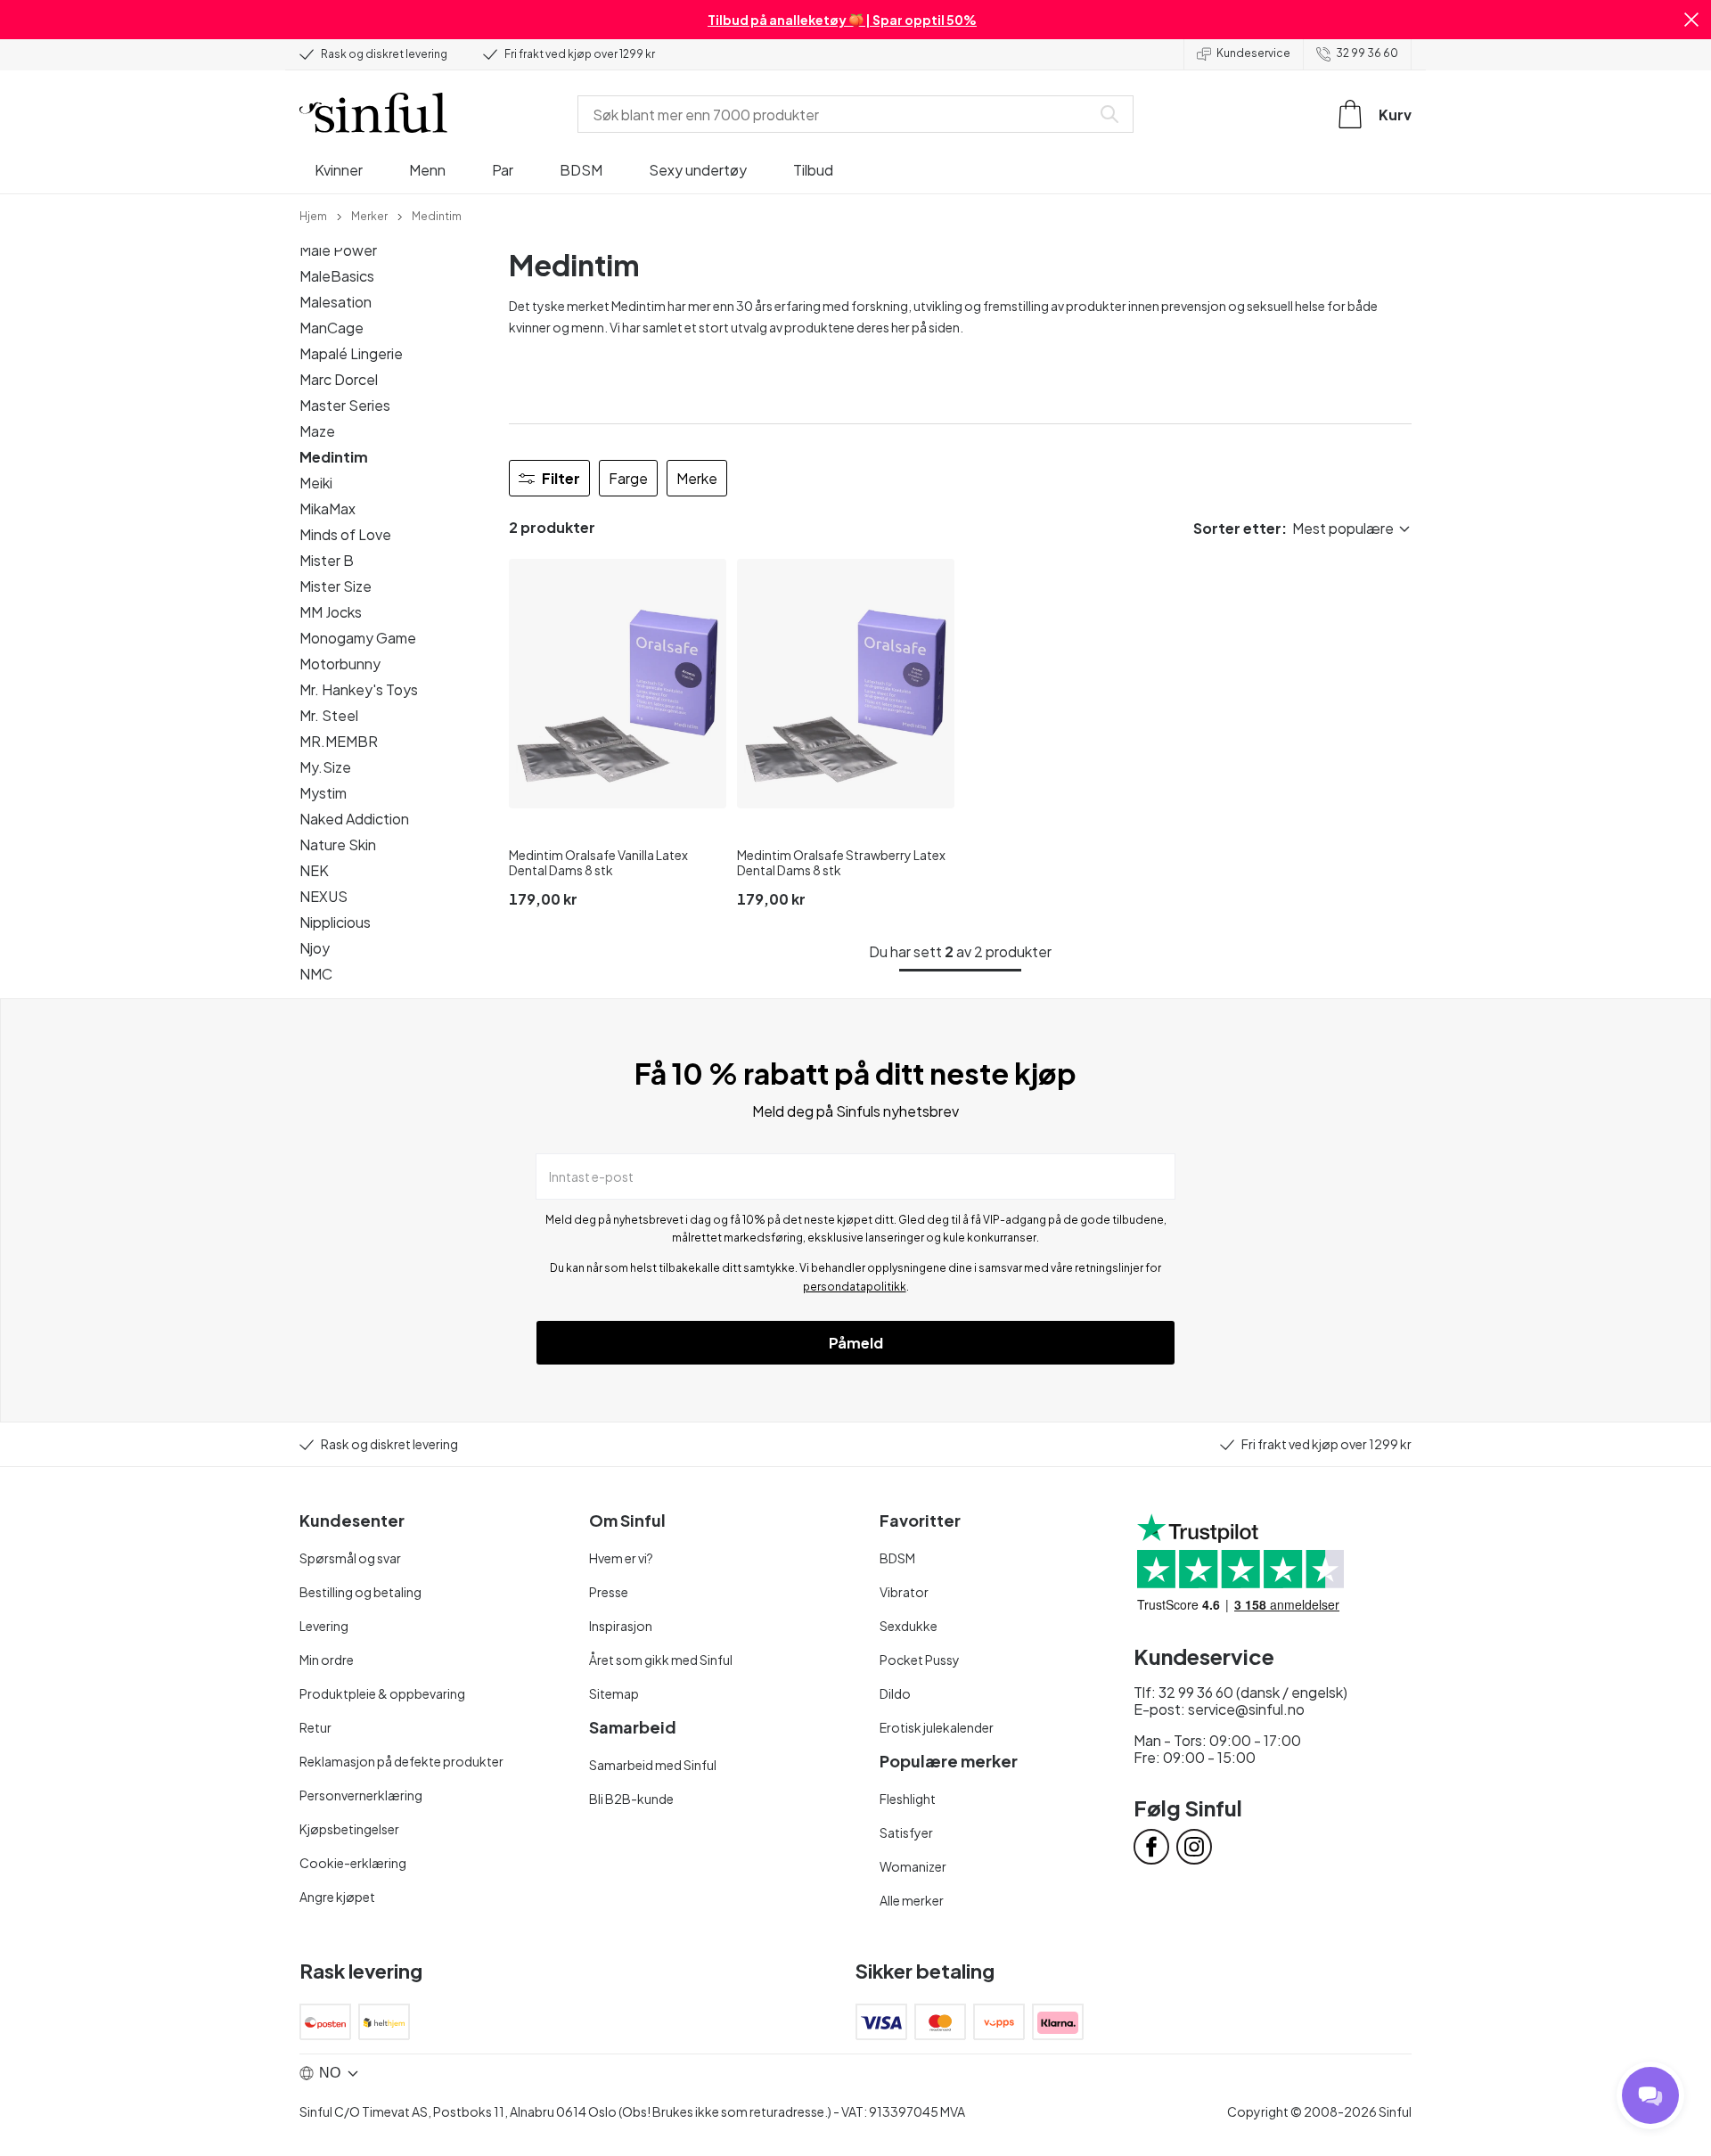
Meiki (316, 483)
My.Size (325, 767)
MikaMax (327, 508)
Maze (317, 431)
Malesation (336, 302)
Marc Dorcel (339, 379)
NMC (316, 974)
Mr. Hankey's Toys (359, 689)
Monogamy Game (358, 638)
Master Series (345, 405)
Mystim (323, 793)
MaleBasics (337, 276)
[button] (1691, 20)
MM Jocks (331, 612)
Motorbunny (340, 664)
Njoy (315, 948)
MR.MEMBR (339, 741)
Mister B (327, 560)
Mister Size (336, 586)
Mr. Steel (329, 715)
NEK (314, 870)
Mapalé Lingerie (351, 353)
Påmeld (856, 1343)
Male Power (338, 250)
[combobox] (838, 114)
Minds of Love (345, 534)
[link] (313, 215)
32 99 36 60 (1367, 53)
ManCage (332, 328)
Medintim (334, 457)
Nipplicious (335, 922)
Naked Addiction (354, 819)
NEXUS (323, 896)
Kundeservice (1253, 53)
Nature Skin (338, 844)
